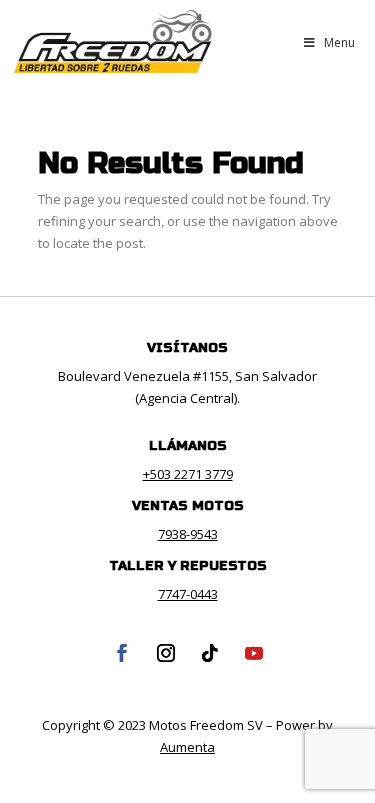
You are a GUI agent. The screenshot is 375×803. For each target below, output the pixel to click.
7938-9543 (188, 534)
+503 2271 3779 (188, 474)
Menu (339, 42)
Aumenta (187, 747)
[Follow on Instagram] (166, 653)
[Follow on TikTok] (210, 653)
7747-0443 (188, 594)
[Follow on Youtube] (254, 653)
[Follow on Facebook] (122, 653)
